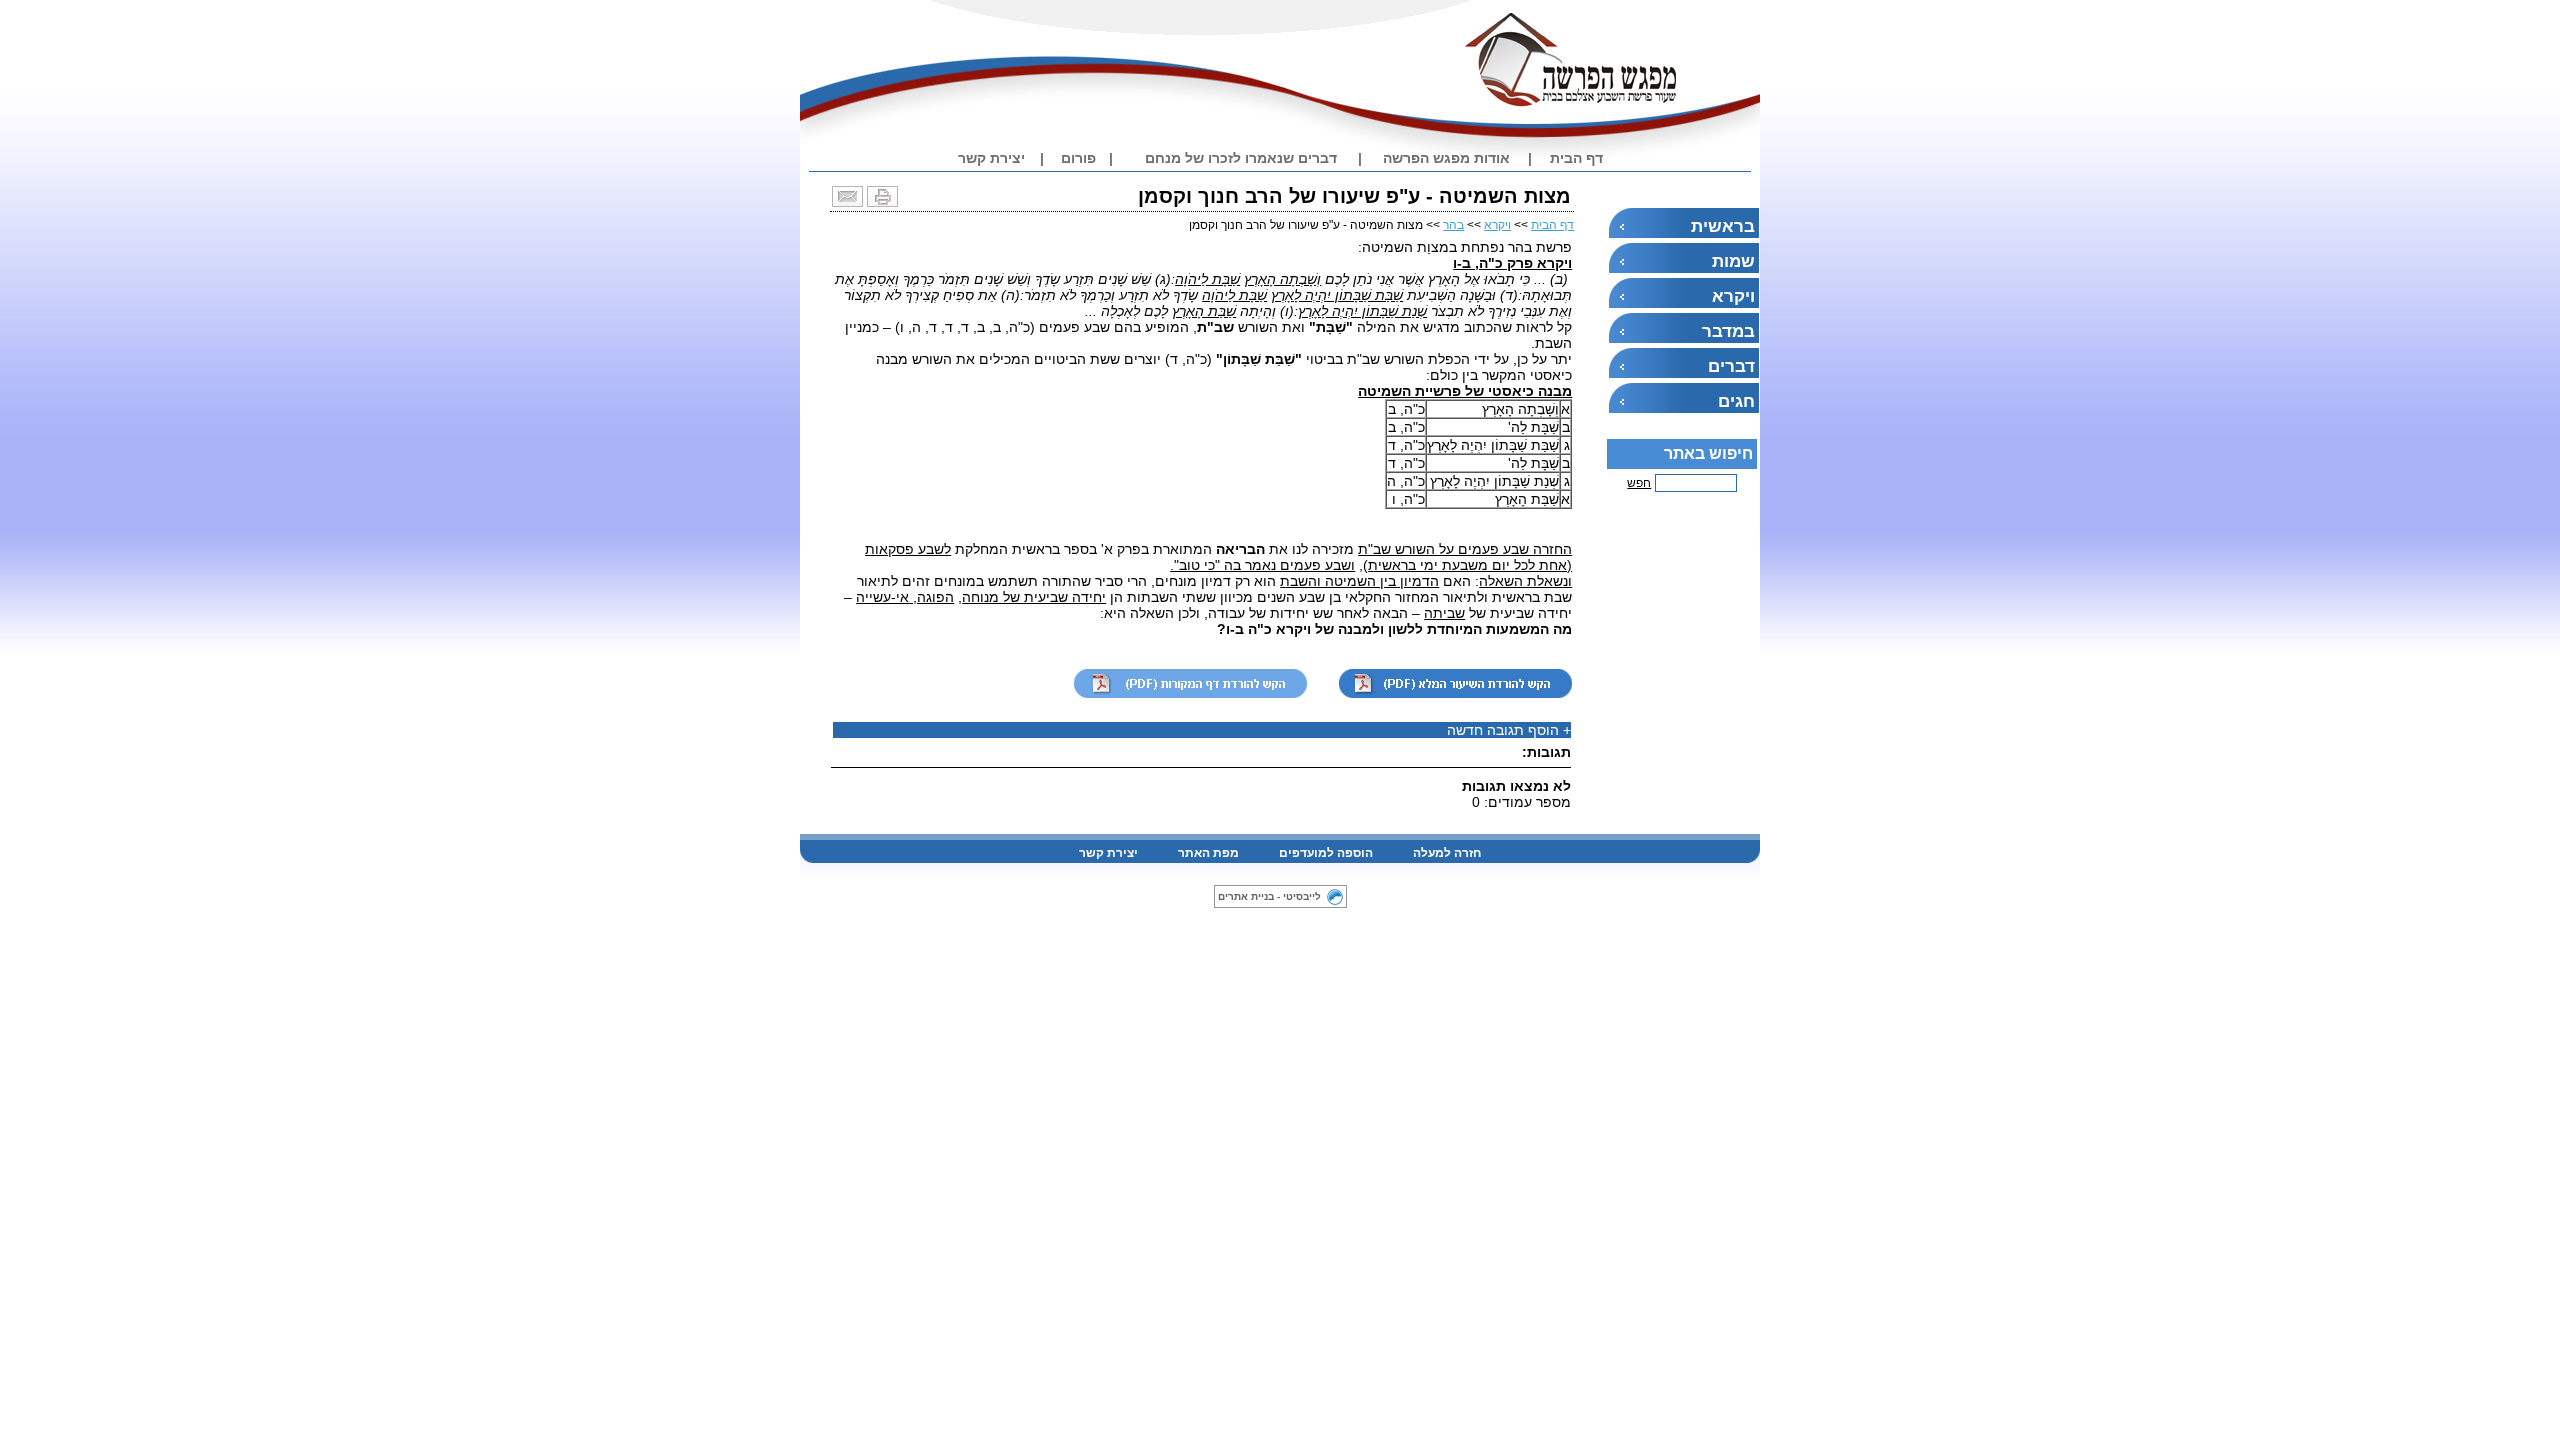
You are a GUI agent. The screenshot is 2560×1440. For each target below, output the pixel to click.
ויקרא (1733, 296)
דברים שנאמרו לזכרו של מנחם (1241, 158)
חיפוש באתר (1708, 453)
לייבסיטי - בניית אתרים (1269, 896)
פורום (1078, 158)
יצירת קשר (991, 158)
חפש (1639, 483)
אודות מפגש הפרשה (1446, 158)
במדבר (1728, 331)
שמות (1733, 261)
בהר (1453, 225)
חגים (1736, 401)
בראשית (1723, 226)
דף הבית (1576, 158)
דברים (1731, 366)
